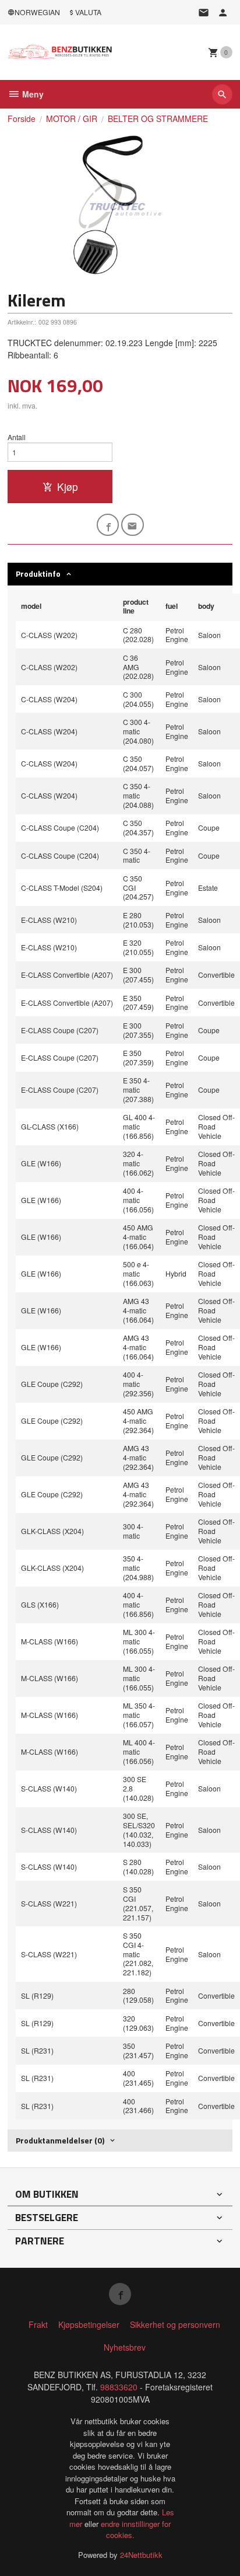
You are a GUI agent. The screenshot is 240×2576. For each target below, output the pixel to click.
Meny (32, 94)
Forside (22, 118)
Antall (17, 437)
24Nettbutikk (141, 2555)
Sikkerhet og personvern (175, 2324)
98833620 (119, 2387)
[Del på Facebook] (108, 525)
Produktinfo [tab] (38, 574)
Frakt (38, 2324)
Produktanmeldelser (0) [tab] (60, 2140)
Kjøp (68, 487)
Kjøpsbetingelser (89, 2324)
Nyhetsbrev (125, 2347)
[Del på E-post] (133, 525)
